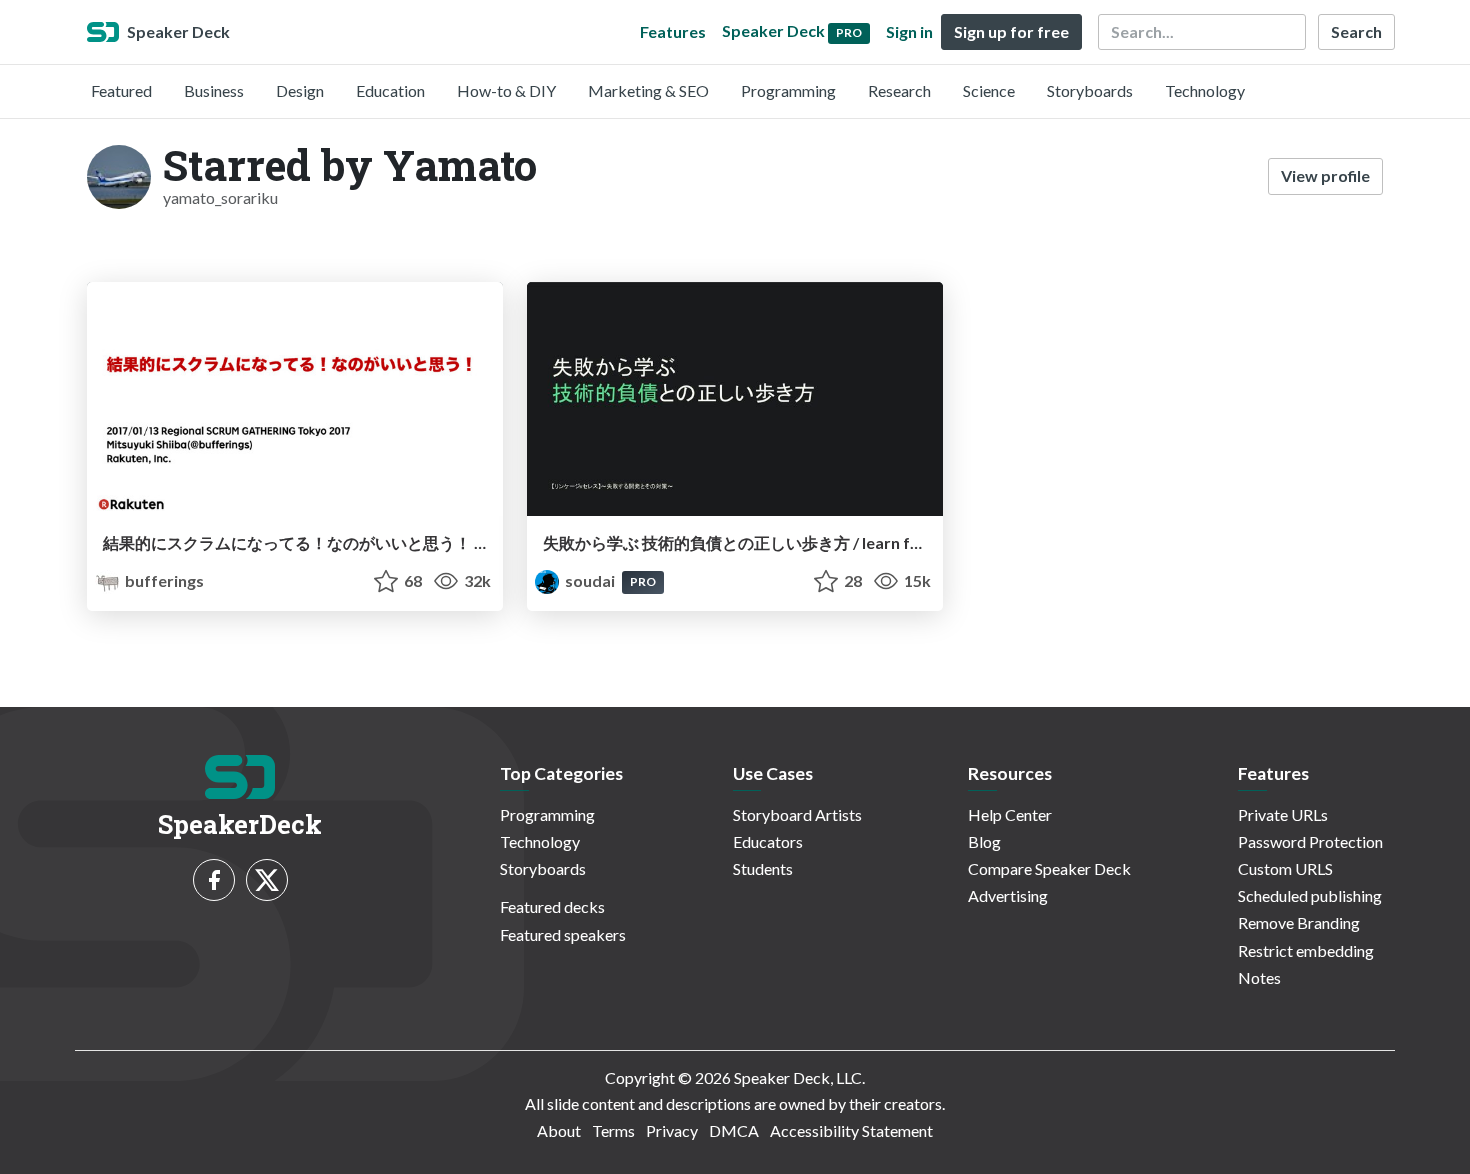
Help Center (1010, 814)
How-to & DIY (506, 90)
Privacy (672, 1130)
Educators (768, 841)
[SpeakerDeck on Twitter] (267, 880)
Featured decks (552, 906)
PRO (643, 581)
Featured (121, 90)
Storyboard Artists (797, 814)
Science (989, 90)
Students (763, 868)
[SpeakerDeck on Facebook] (214, 880)
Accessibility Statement (851, 1130)
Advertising (1008, 895)
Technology (1205, 90)
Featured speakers (563, 934)
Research (899, 90)
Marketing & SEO (648, 90)
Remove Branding (1299, 922)
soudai (590, 580)
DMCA (734, 1130)
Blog (984, 841)
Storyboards (1090, 90)
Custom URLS (1285, 868)
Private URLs (1283, 814)
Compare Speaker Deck (1049, 868)
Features (673, 31)
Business (214, 90)
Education (390, 90)
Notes (1259, 977)
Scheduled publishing (1310, 895)
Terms (613, 1130)
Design (300, 90)
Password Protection (1310, 841)
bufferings (163, 580)
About (559, 1130)
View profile (1325, 175)
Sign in (909, 31)
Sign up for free (1011, 31)
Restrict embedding (1306, 950)
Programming (788, 90)
